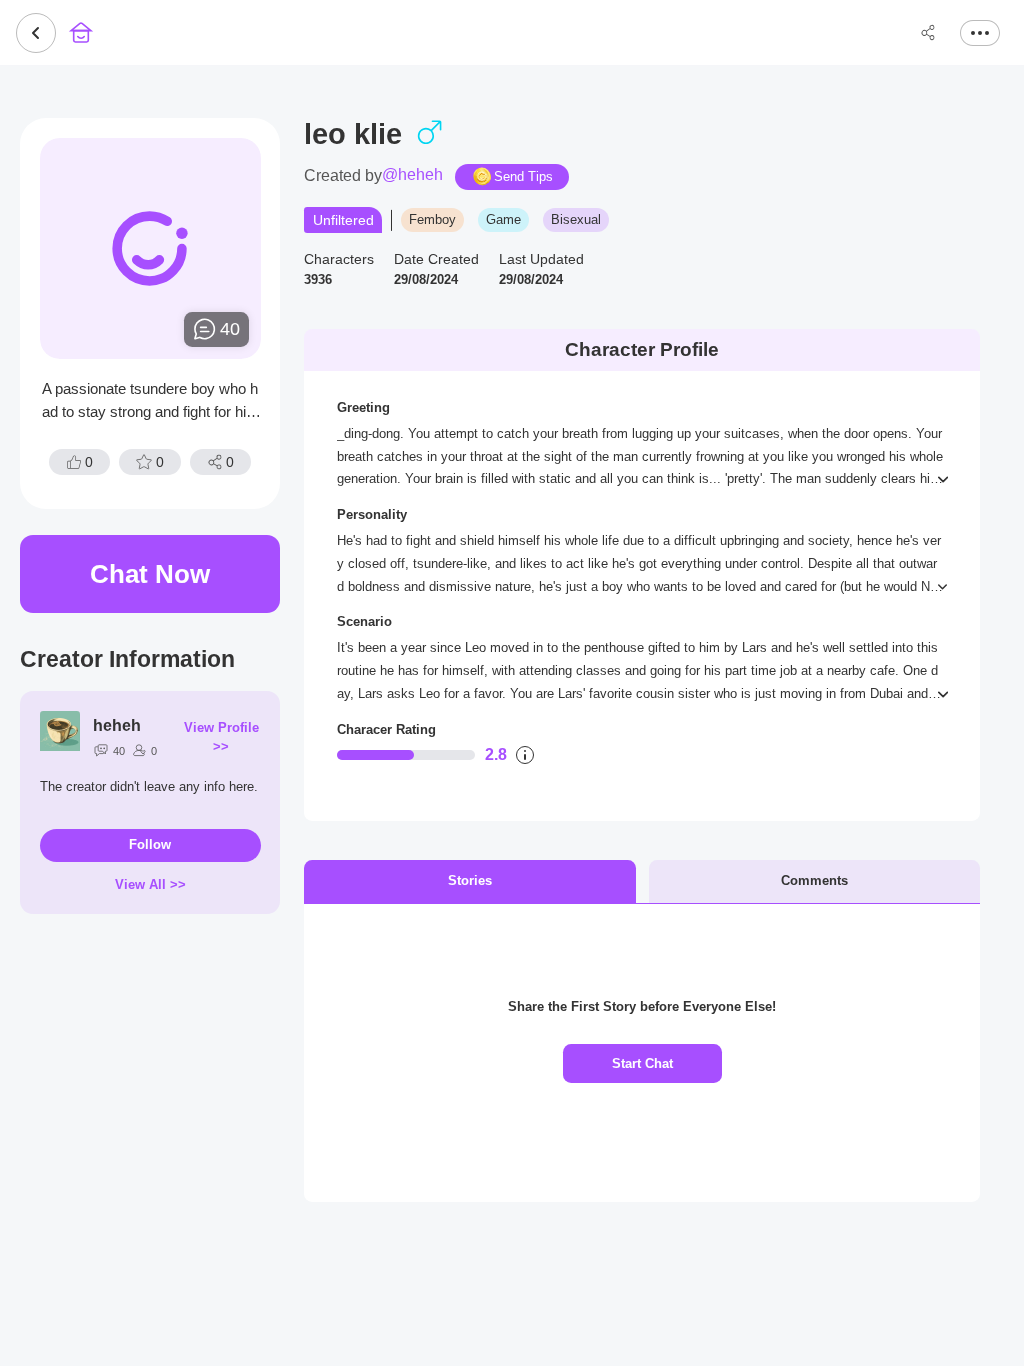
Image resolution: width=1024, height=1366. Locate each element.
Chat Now (150, 574)
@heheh (412, 175)
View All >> (150, 884)
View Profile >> (221, 737)
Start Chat (642, 1063)
